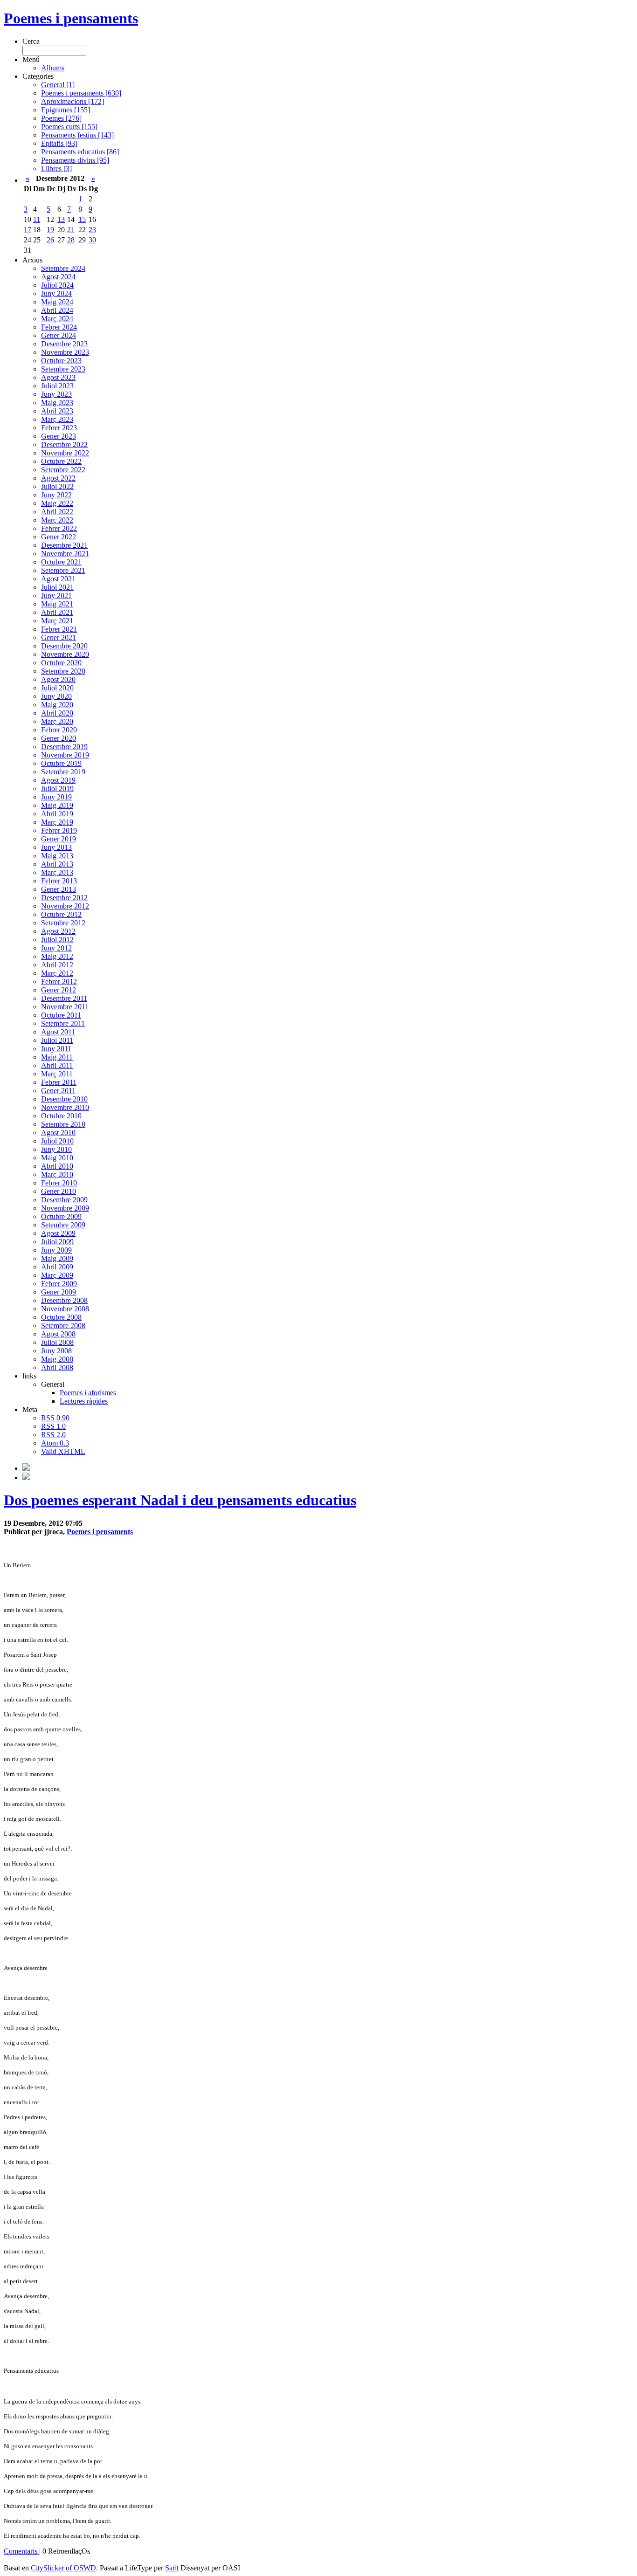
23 (92, 230)
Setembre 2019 (63, 772)
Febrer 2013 (59, 881)
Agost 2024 (58, 277)
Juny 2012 (56, 948)
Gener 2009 (59, 1292)
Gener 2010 (59, 1191)
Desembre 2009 (64, 1200)
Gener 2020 (59, 738)
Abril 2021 (57, 612)
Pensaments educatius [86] (80, 152)
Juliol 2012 (57, 940)
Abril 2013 (57, 864)
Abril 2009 (57, 1267)
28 (71, 240)
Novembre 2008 (65, 1309)
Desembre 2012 (64, 898)
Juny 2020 (56, 696)
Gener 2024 (59, 335)
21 (71, 230)
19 (50, 230)
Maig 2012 (57, 956)
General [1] (58, 85)
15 (82, 219)
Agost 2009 (58, 1233)
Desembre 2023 (64, 344)
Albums (53, 68)
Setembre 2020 (63, 671)
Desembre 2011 (64, 998)
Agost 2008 (58, 1334)
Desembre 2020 (64, 646)
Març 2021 (57, 621)
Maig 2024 (57, 302)
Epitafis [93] (59, 143)
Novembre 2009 (65, 1208)
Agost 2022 (58, 478)
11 (37, 219)
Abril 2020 (57, 713)
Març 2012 (57, 973)
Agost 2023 (58, 377)
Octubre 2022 (61, 461)
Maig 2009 (57, 1258)
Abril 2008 (57, 1367)
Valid (63, 1451)
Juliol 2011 (57, 1040)
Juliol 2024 (57, 285)
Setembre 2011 (63, 1023)
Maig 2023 (57, 403)
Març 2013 (57, 872)
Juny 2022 (56, 495)
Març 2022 (57, 520)
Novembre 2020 (65, 654)
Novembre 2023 (65, 352)
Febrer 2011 (59, 1082)
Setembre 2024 (63, 268)
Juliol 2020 (57, 688)
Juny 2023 (56, 394)
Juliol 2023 (57, 386)
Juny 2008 (56, 1351)
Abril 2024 (57, 310)
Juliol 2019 (57, 789)
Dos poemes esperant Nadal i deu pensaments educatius (180, 1500)
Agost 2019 (58, 780)
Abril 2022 (57, 512)
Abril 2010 (57, 1166)
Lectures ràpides (84, 1401)
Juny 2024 (56, 293)
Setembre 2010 (63, 1124)
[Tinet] (26, 1477)
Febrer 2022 (59, 528)
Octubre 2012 (61, 914)
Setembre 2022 (63, 470)
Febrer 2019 (59, 830)
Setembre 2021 (63, 570)
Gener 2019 (59, 839)
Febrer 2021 (59, 629)
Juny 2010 (56, 1149)
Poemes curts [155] (69, 127)
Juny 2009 (56, 1250)
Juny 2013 (56, 847)
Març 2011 (57, 1074)
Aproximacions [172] (73, 101)
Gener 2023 (59, 436)
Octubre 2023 (61, 361)
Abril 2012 (57, 965)
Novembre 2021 (65, 554)
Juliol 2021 (57, 587)
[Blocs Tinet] (26, 1468)
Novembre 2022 (65, 453)
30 (92, 240)
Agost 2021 (58, 579)
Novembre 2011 (65, 1007)
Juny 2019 (56, 797)
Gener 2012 (59, 990)
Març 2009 (57, 1275)
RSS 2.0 (53, 1435)
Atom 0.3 (55, 1443)
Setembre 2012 (63, 923)
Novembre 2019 (65, 755)
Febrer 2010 (59, 1183)
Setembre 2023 (63, 369)
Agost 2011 (58, 1032)
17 (28, 230)
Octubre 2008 (61, 1317)
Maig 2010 (57, 1158)
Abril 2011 (57, 1065)
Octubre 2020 (61, 663)
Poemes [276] (61, 118)
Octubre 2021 (61, 562)
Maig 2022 (57, 503)
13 (61, 219)
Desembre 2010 (64, 1099)
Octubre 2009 (61, 1216)
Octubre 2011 (61, 1015)
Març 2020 (57, 721)
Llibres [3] (56, 169)
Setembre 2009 (63, 1225)
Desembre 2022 (64, 444)
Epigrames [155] (66, 110)
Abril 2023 (57, 411)
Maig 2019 (57, 805)
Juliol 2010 (57, 1141)
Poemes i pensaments (71, 18)
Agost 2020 (58, 679)
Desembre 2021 (64, 545)
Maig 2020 (57, 705)
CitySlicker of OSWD (63, 2568)
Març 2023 (57, 419)
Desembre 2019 (64, 747)
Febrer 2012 (59, 981)
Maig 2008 (57, 1359)
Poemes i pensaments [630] (81, 93)
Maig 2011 (57, 1057)
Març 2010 (57, 1174)
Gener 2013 (59, 889)
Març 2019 (57, 822)
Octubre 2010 (61, 1116)
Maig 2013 (57, 856)
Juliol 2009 (57, 1242)
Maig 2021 (57, 604)
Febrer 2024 (59, 327)
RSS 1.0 (53, 1426)
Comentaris (21, 2551)
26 (50, 240)
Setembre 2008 (63, 1326)
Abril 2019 (57, 814)
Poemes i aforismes (88, 1393)
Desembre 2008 (64, 1300)
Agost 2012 (58, 931)
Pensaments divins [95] (75, 160)
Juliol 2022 (57, 486)
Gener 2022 (59, 537)
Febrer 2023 (59, 428)
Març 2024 (57, 319)
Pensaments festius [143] (77, 135)
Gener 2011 (58, 1091)
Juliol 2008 (57, 1342)
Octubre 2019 (61, 763)
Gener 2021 (59, 637)
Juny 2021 (56, 596)
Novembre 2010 (65, 1107)
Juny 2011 (56, 1049)
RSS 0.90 (55, 1418)
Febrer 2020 (59, 730)
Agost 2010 (58, 1133)
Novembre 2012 (65, 906)
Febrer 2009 (59, 1284)
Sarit (172, 2568)
